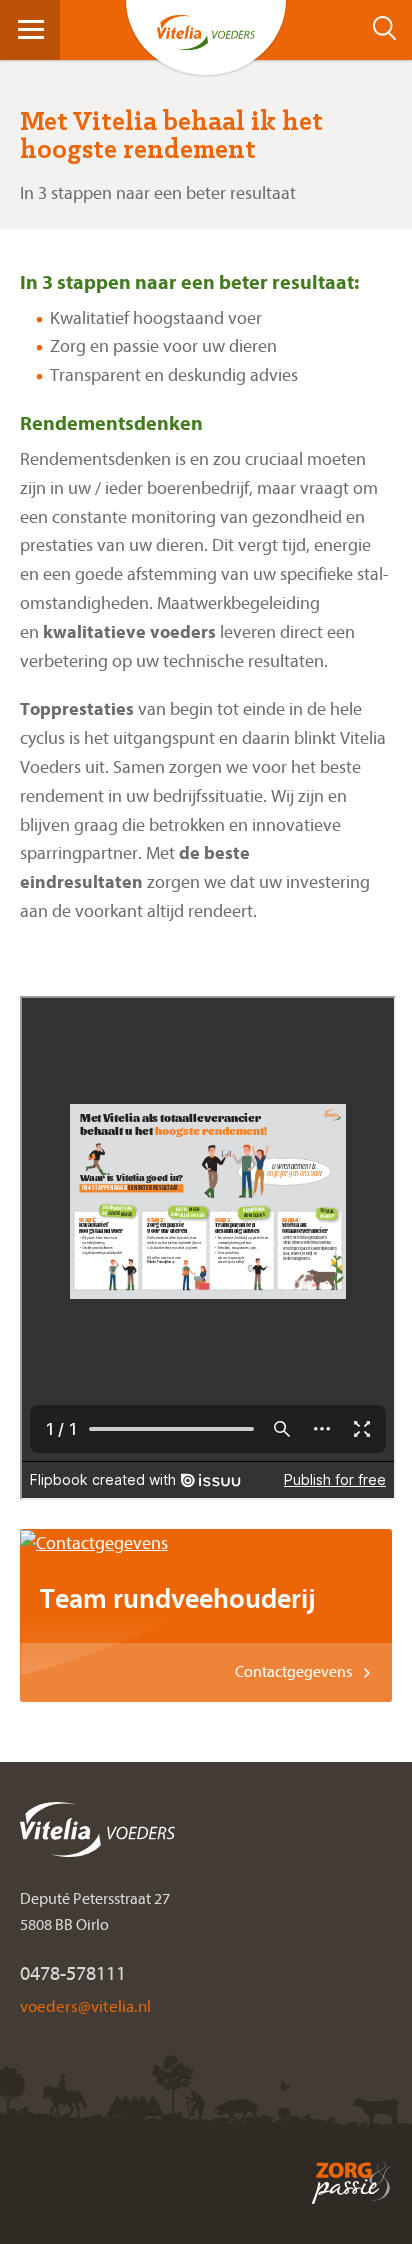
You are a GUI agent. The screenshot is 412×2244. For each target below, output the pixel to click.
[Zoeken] (390, 28)
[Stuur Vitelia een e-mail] (85, 2005)
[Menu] (31, 28)
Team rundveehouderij (178, 1599)
